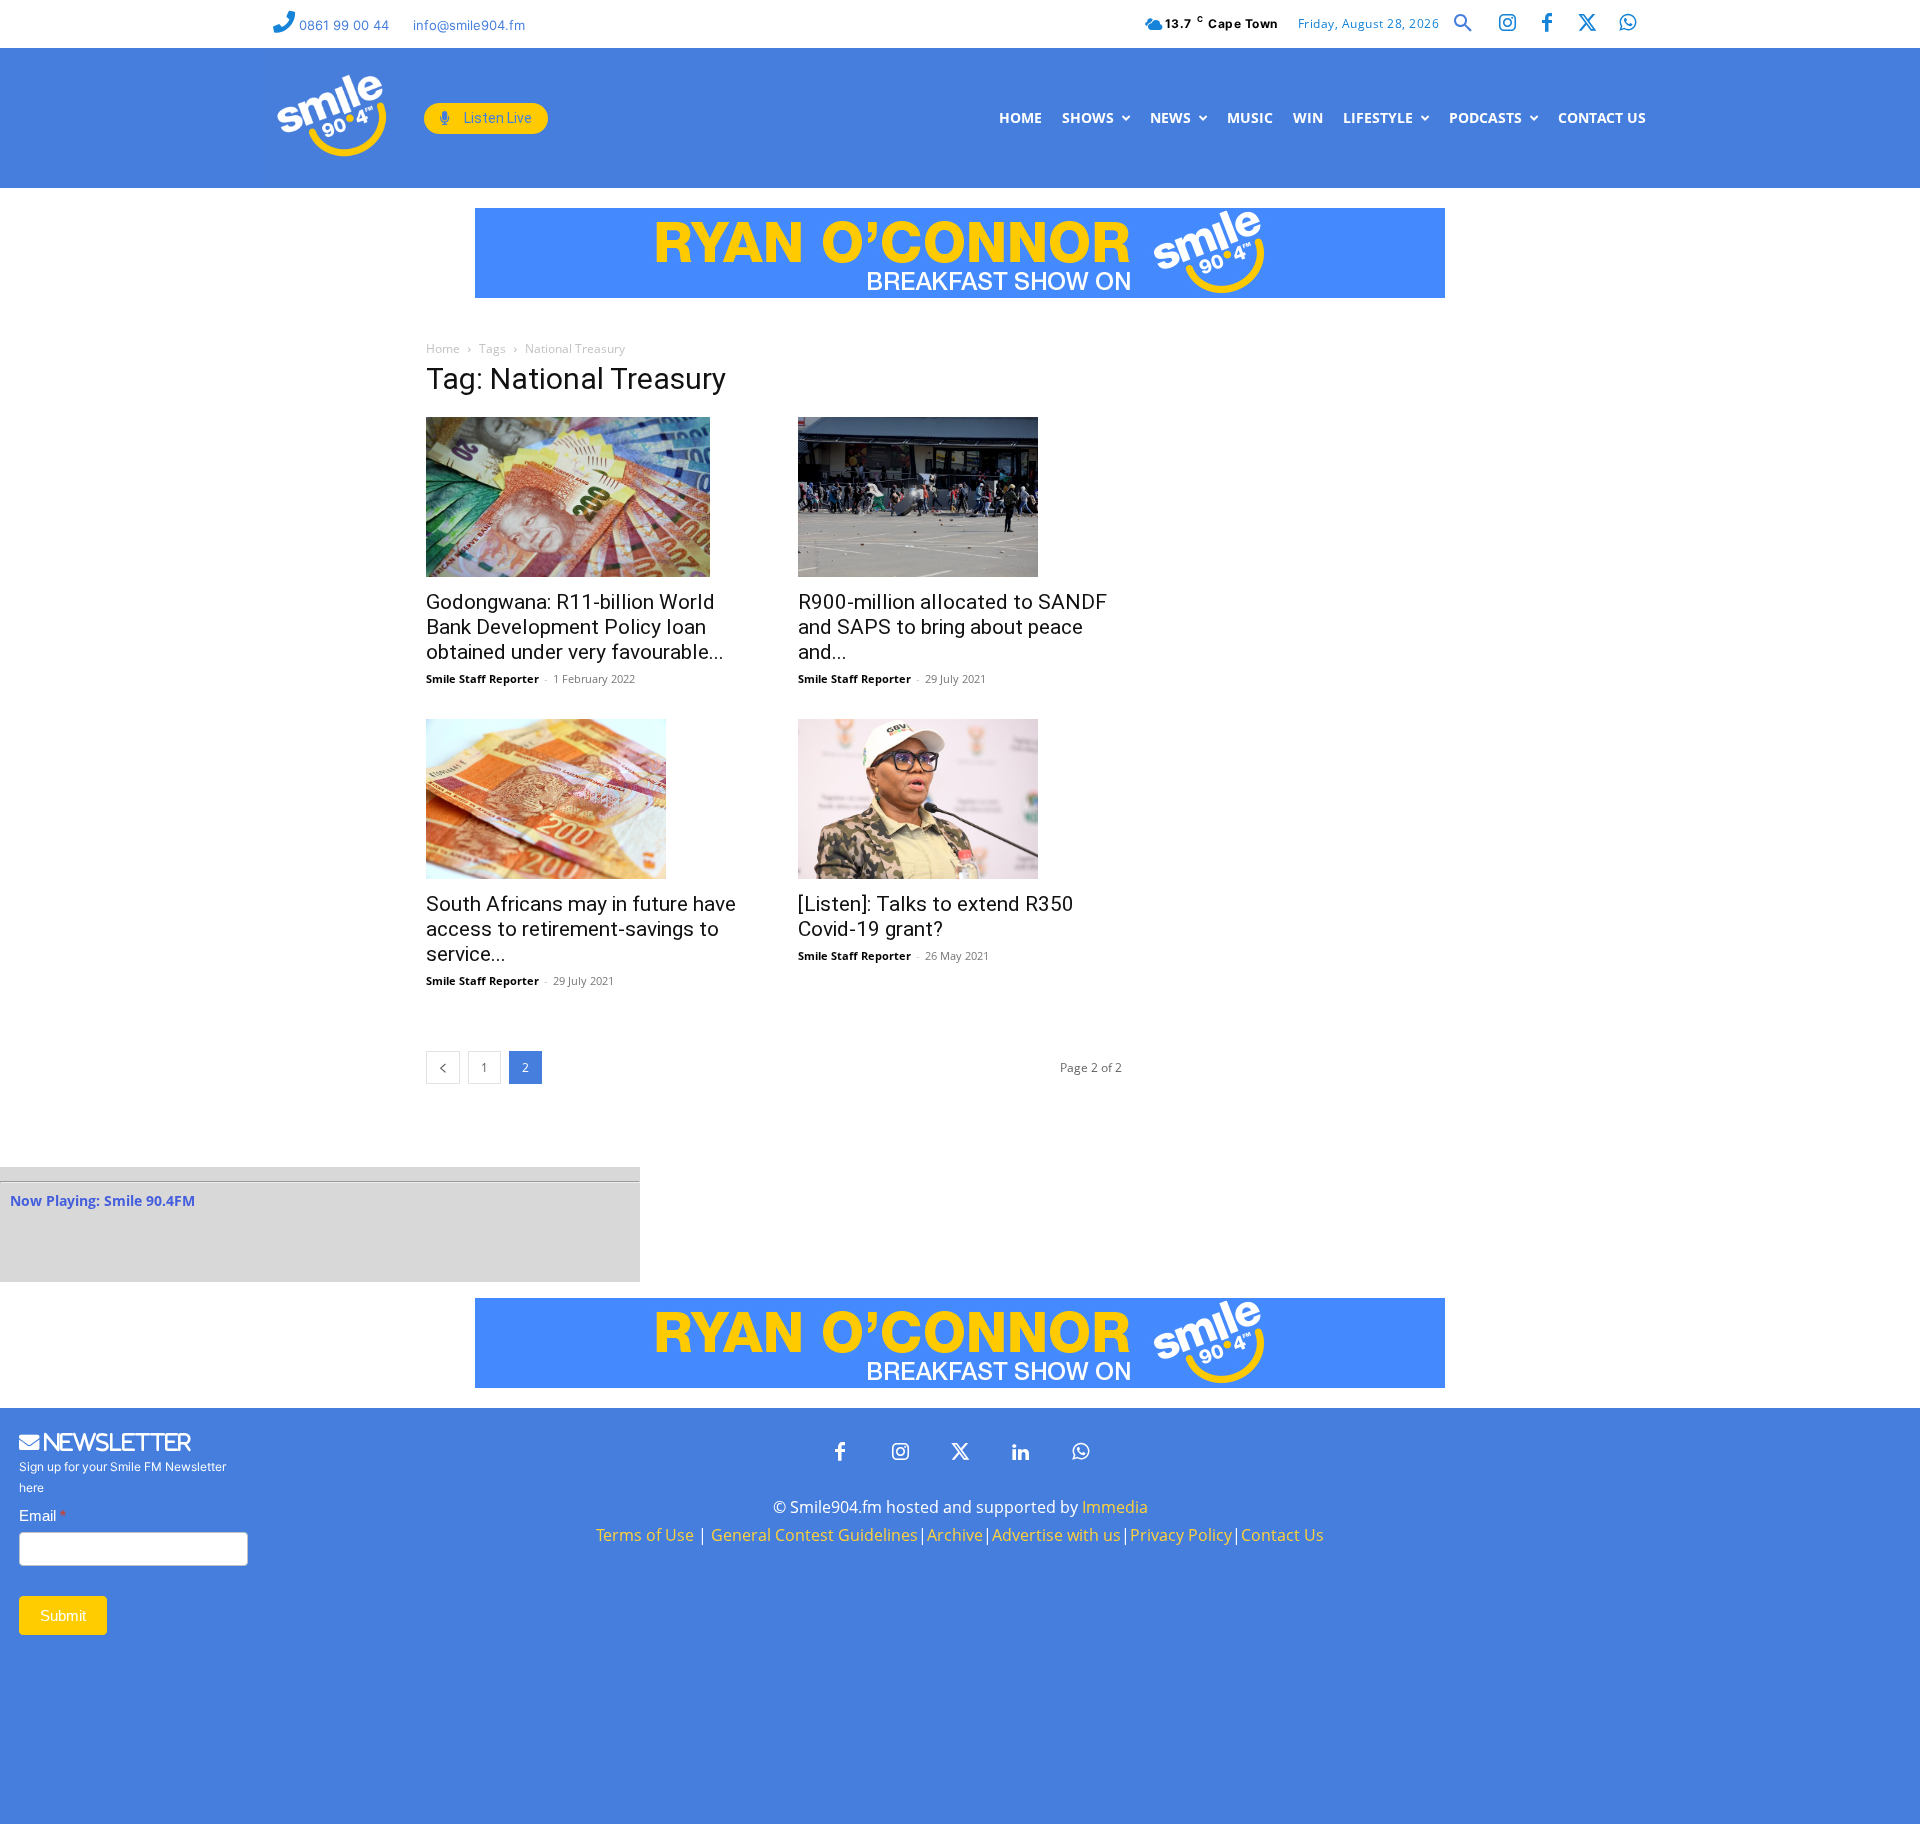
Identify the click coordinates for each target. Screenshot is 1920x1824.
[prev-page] (443, 1067)
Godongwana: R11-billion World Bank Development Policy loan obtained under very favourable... (575, 627)
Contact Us (1282, 1535)
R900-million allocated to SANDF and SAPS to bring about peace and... (952, 627)
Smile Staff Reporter (482, 678)
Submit (63, 1615)
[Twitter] (1587, 24)
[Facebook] (1547, 24)
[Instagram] (1507, 24)
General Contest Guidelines (814, 1535)
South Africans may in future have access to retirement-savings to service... (581, 929)
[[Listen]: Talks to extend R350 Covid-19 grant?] (960, 799)
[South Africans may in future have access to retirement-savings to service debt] (588, 799)
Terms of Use (645, 1535)
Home (443, 348)
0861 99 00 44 (346, 25)
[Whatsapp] (1627, 24)
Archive (955, 1535)
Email (42, 1515)
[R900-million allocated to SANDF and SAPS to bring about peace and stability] (960, 497)
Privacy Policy (1181, 1535)
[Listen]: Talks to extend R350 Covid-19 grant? (936, 916)
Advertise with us (1056, 1535)
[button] (1463, 24)
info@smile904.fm (469, 25)
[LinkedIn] (1020, 1453)
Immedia (1115, 1507)
